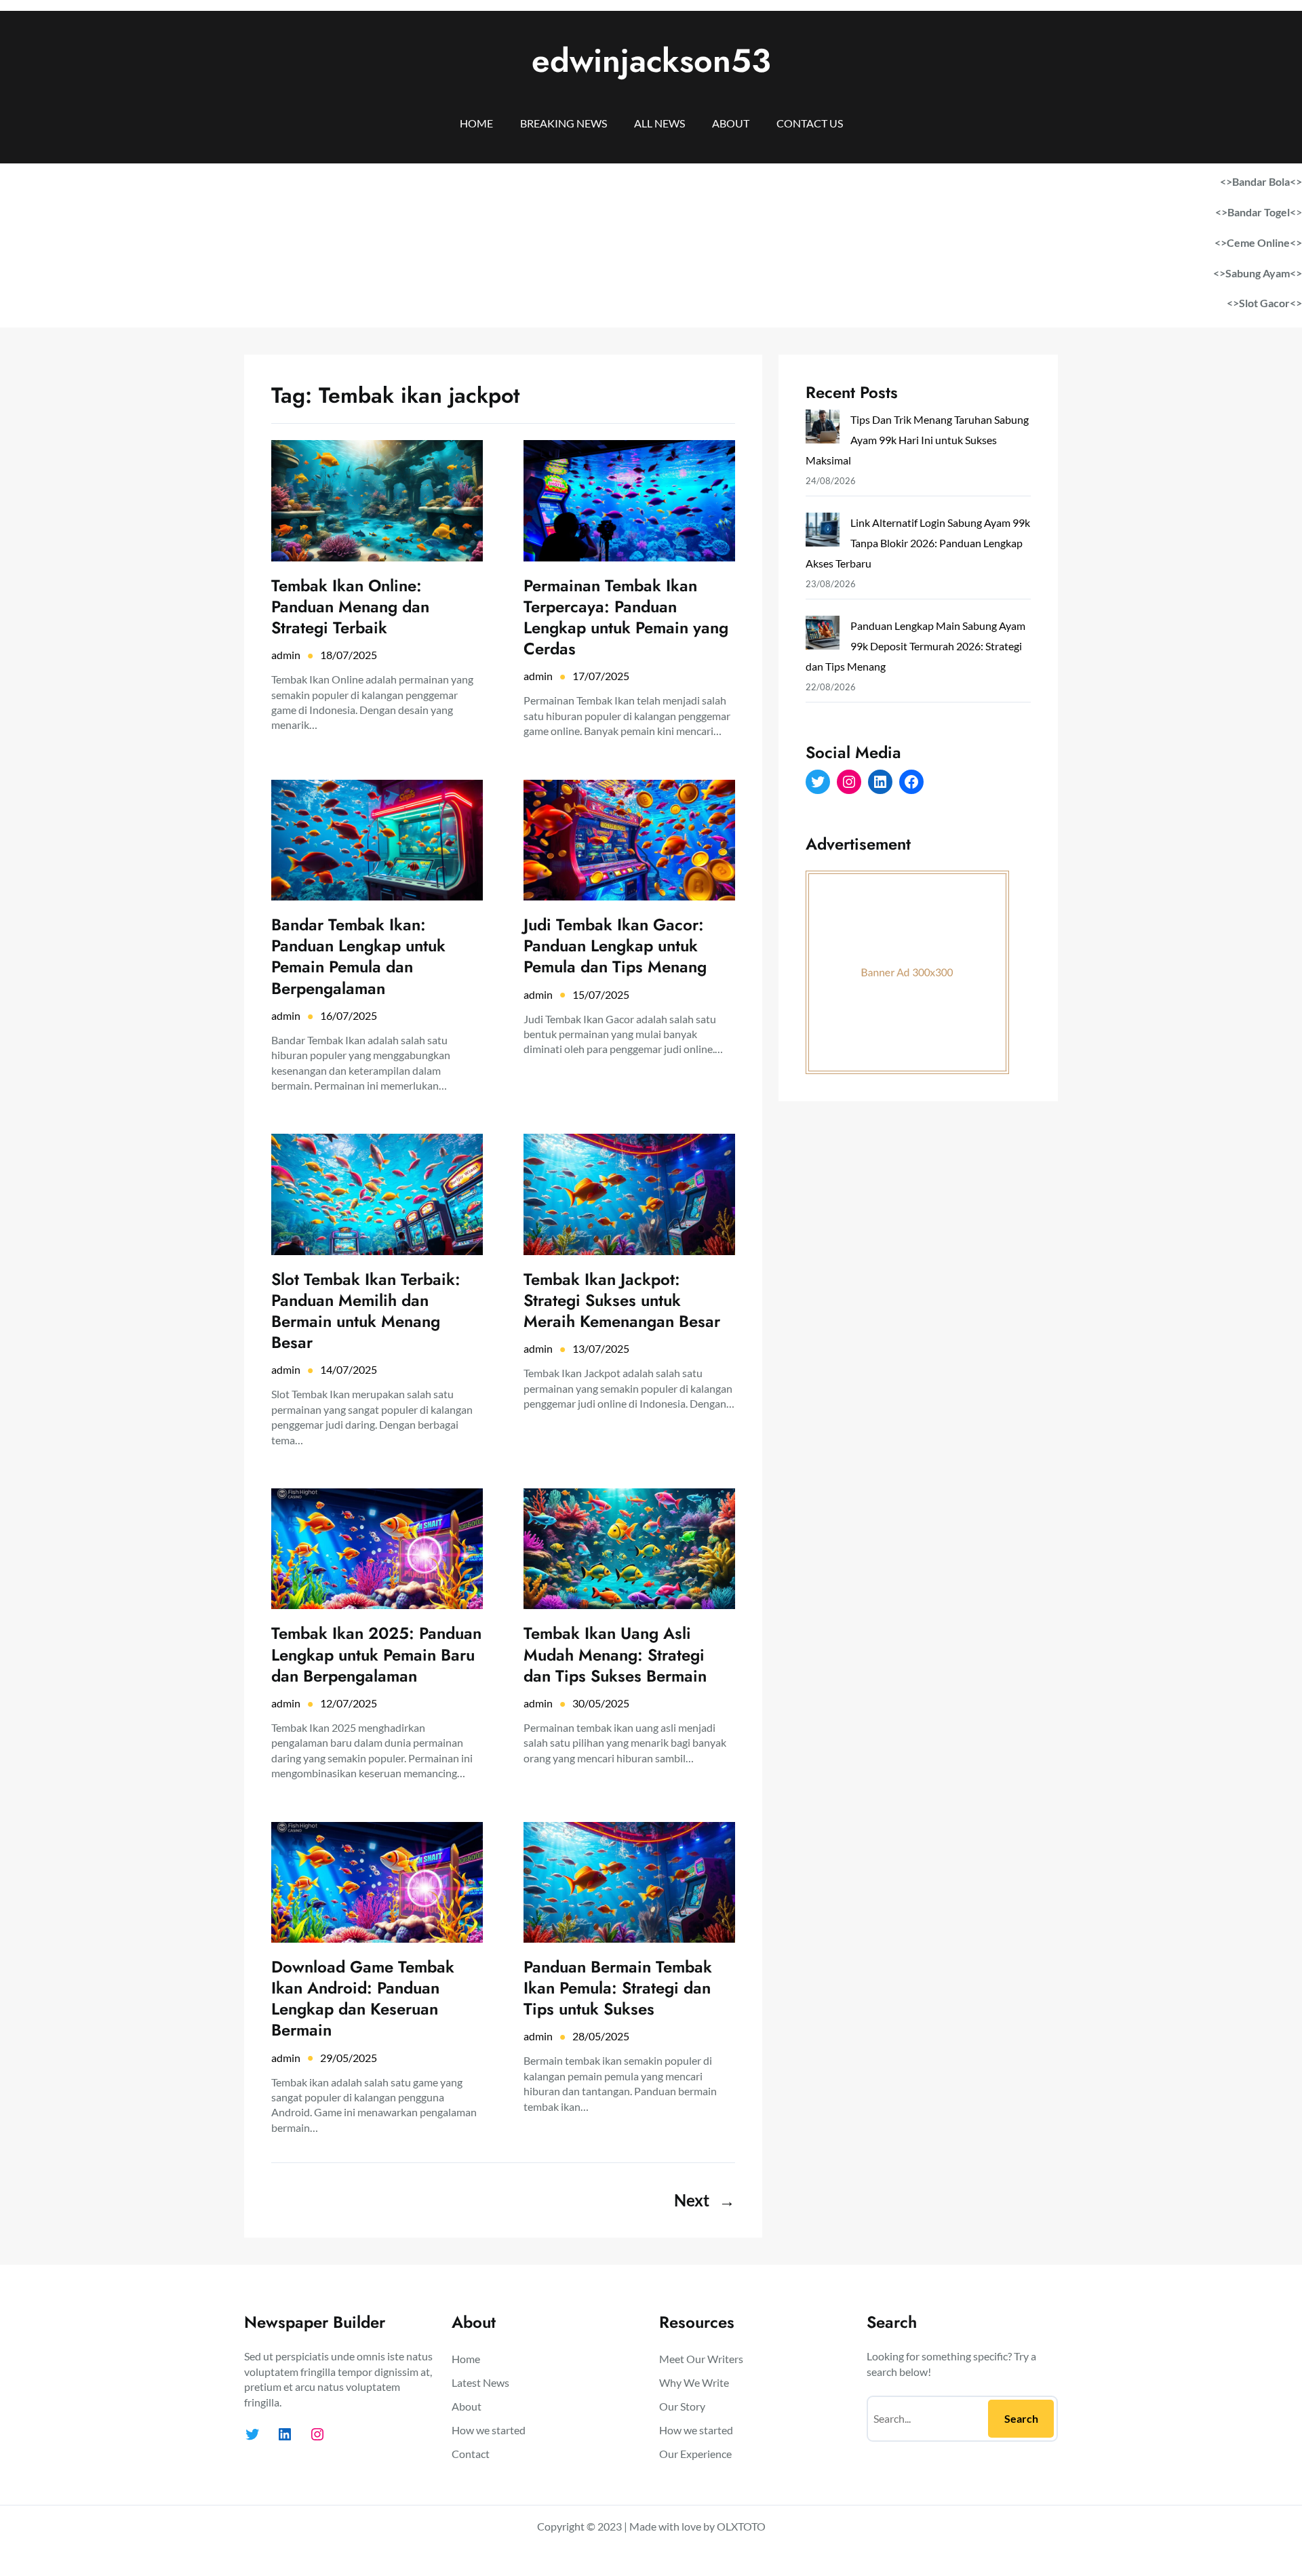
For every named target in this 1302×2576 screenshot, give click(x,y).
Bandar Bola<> (1267, 181)
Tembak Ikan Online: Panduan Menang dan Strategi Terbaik (350, 607)
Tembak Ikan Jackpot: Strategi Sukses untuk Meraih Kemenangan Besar (622, 1301)
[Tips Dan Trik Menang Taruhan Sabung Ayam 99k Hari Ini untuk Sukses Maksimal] (823, 430)
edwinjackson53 (651, 61)
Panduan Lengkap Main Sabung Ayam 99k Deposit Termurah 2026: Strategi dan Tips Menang (915, 646)
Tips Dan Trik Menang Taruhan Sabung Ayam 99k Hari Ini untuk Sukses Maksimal (917, 440)
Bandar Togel (1259, 212)
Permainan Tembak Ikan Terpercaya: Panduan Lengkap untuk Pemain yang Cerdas (626, 617)
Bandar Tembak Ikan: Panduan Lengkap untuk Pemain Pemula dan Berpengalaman (358, 956)
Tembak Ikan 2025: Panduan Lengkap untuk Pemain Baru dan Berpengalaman (376, 1654)
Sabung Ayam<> (1264, 273)
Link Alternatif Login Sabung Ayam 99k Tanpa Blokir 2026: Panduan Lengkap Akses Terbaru (918, 543)
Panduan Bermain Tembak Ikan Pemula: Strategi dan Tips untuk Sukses (618, 1988)
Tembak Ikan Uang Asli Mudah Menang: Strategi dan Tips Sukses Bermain (615, 1654)
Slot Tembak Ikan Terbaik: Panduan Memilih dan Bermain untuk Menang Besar (366, 1311)
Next (705, 2200)
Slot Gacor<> (1270, 303)
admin (286, 655)
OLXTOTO (741, 2526)
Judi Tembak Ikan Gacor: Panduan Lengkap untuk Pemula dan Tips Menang (615, 946)
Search (1021, 2418)
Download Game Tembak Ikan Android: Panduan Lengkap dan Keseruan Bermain (363, 1999)
